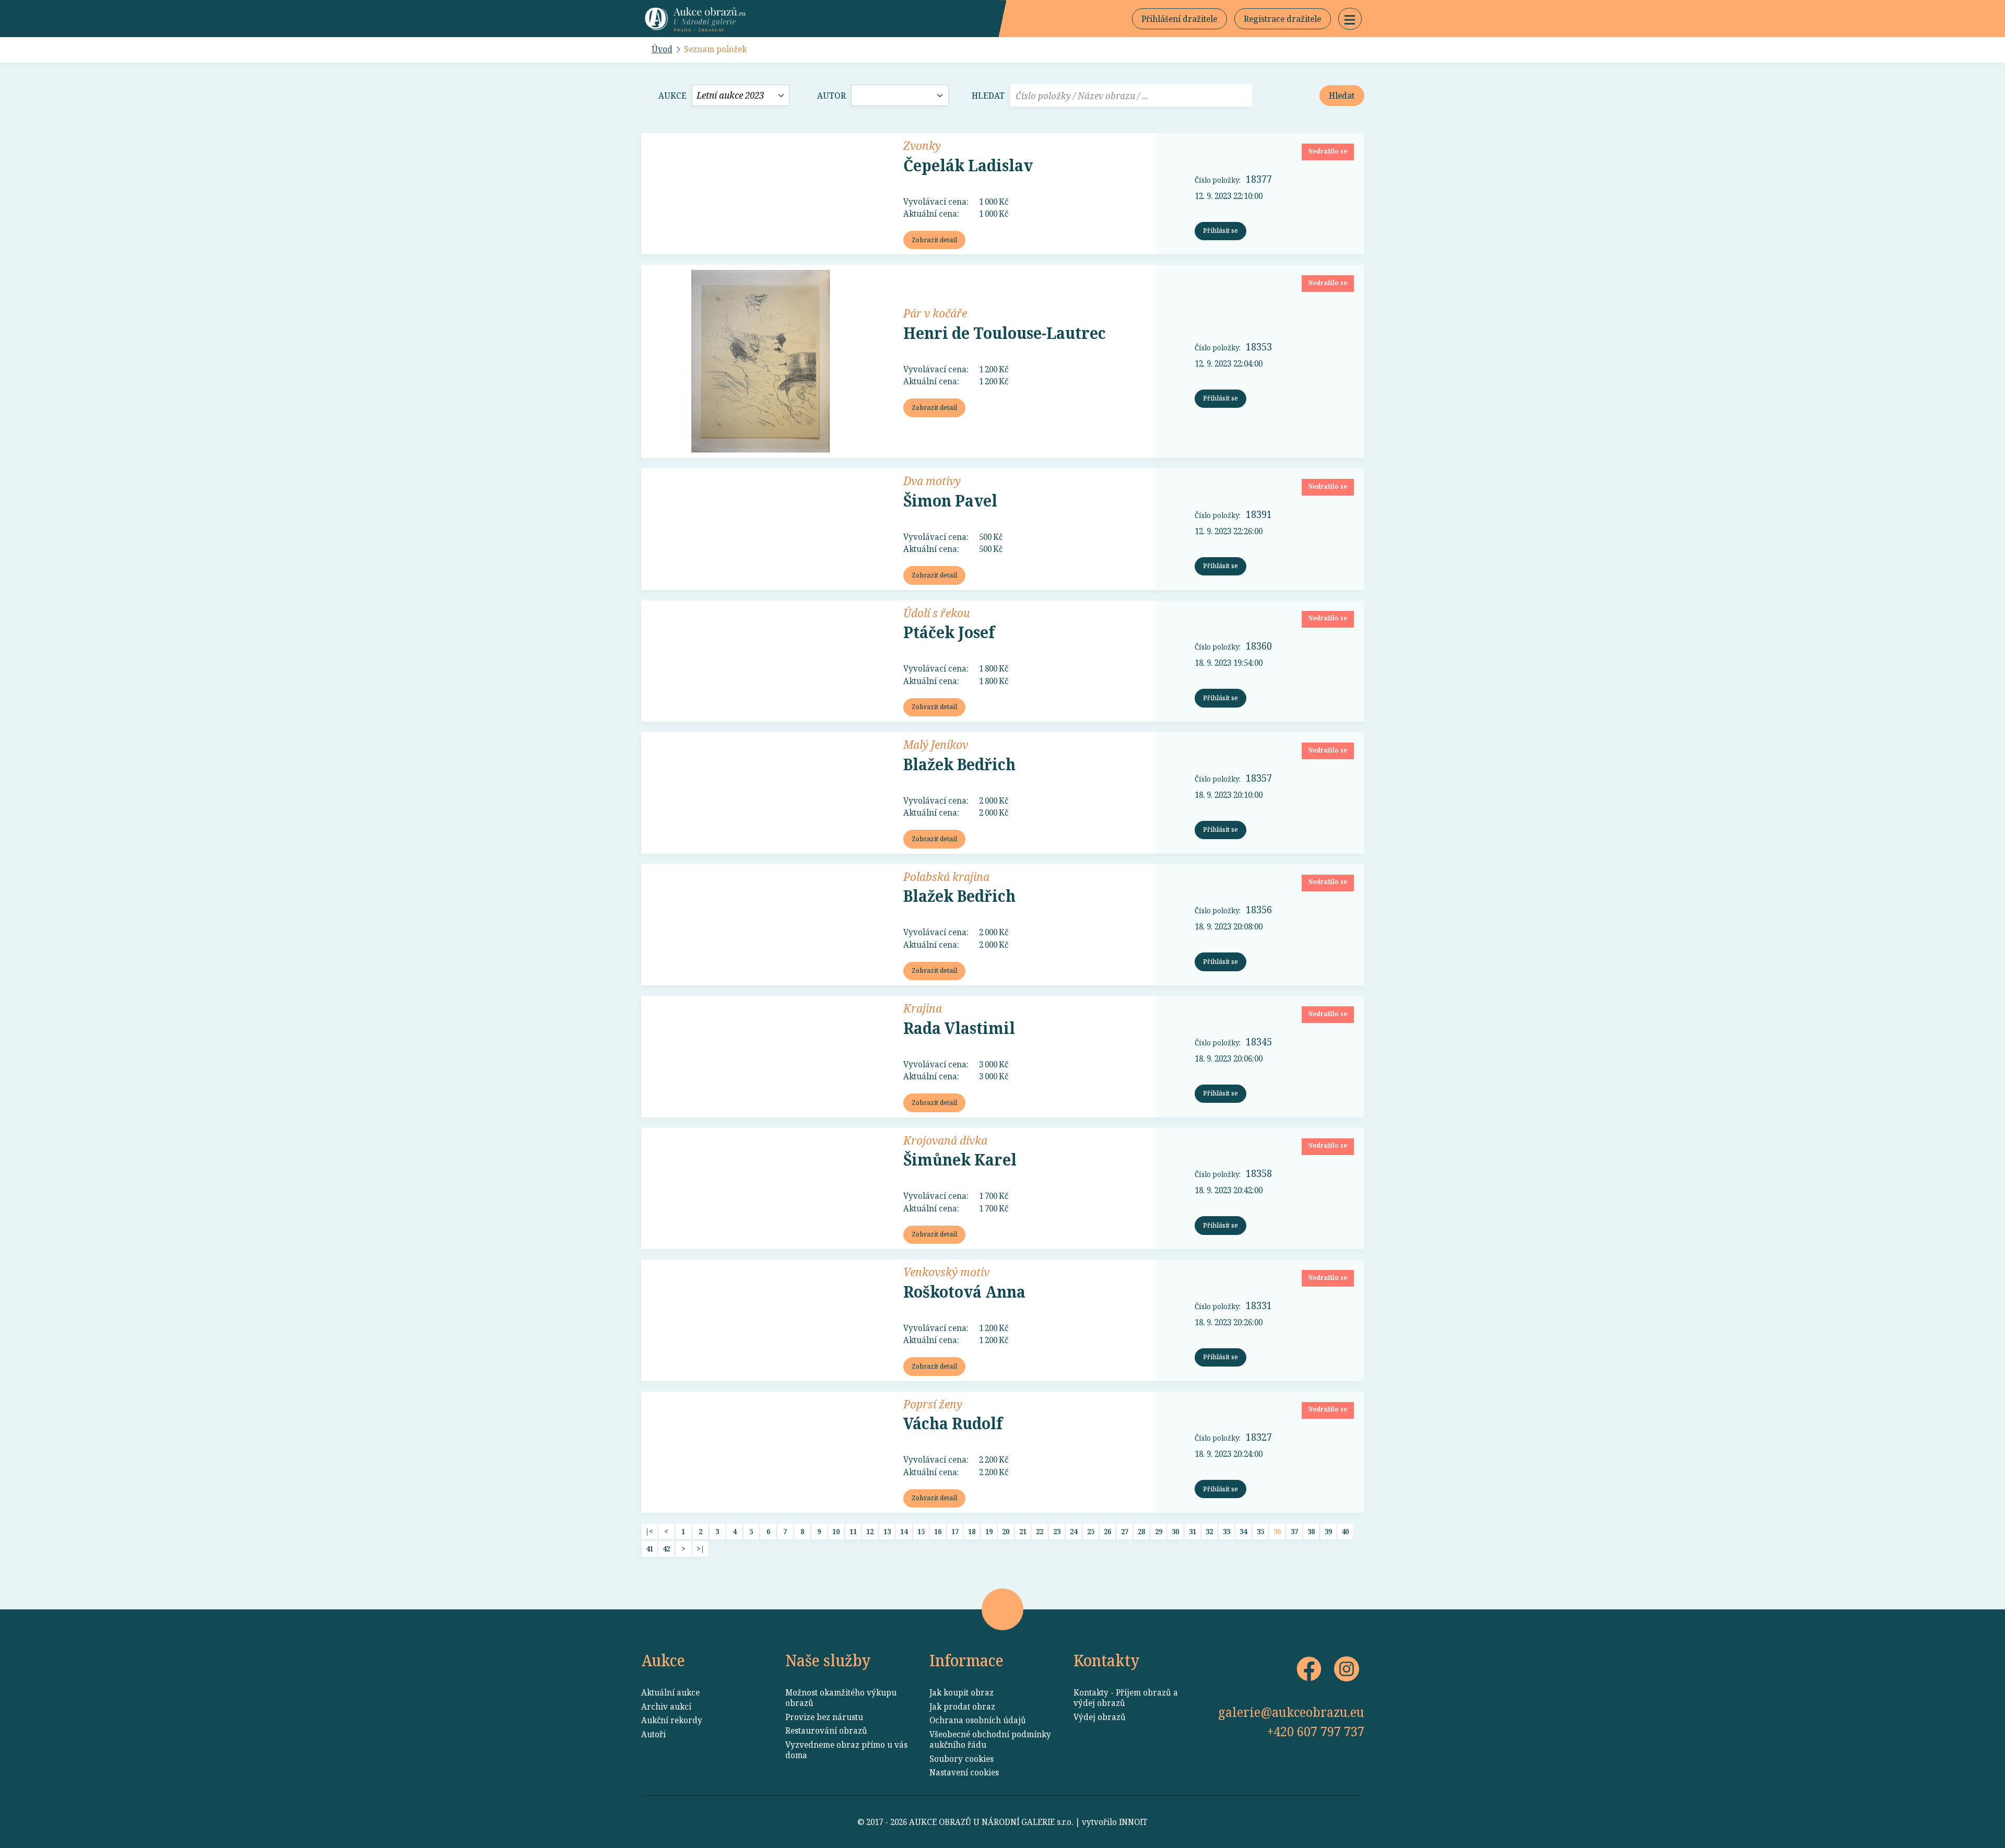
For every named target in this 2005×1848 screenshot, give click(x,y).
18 (972, 1531)
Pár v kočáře (935, 313)
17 (955, 1531)
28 (1141, 1531)
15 (921, 1531)
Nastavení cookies (964, 1772)
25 (1091, 1531)
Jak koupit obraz (962, 1692)
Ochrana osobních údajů (978, 1720)
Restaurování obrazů (826, 1731)
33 (1226, 1531)
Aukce (673, 96)
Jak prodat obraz (962, 1706)
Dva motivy (932, 480)
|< (649, 1531)
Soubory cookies (962, 1759)
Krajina (923, 1008)
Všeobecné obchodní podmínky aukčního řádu (990, 1739)
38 (1311, 1531)
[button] (1350, 19)
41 (650, 1549)
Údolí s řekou (937, 613)
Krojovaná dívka (945, 1140)
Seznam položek (715, 49)
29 (1159, 1531)
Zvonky (922, 145)
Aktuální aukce (670, 1692)
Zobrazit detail (934, 240)
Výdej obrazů (1100, 1717)
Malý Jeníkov (936, 744)
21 (1023, 1531)
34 (1243, 1531)
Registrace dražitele (1282, 19)
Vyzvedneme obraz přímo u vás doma (846, 1750)
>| (700, 1549)
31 (1193, 1531)
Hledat (988, 96)
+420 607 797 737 (1316, 1731)
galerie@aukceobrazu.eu (1291, 1712)
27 (1125, 1531)
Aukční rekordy (672, 1720)
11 (853, 1531)
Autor (832, 96)
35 (1260, 1531)
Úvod (662, 49)
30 (1175, 1531)
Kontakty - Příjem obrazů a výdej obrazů (1126, 1698)
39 (1328, 1531)
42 (666, 1549)
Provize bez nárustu (824, 1717)
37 (1294, 1531)
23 (1057, 1531)
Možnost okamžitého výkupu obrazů (841, 1698)
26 (1107, 1531)
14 (904, 1531)
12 (870, 1531)
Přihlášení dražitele (1179, 19)
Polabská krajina (946, 876)
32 (1209, 1531)
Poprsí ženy (933, 1404)
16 (938, 1531)
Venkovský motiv (946, 1272)
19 (989, 1531)
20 (1006, 1531)
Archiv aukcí (666, 1706)
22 (1040, 1531)
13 (887, 1531)
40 (1345, 1531)
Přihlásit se (1220, 230)
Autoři (653, 1734)
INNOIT (1133, 1822)
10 (836, 1531)
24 (1074, 1531)
